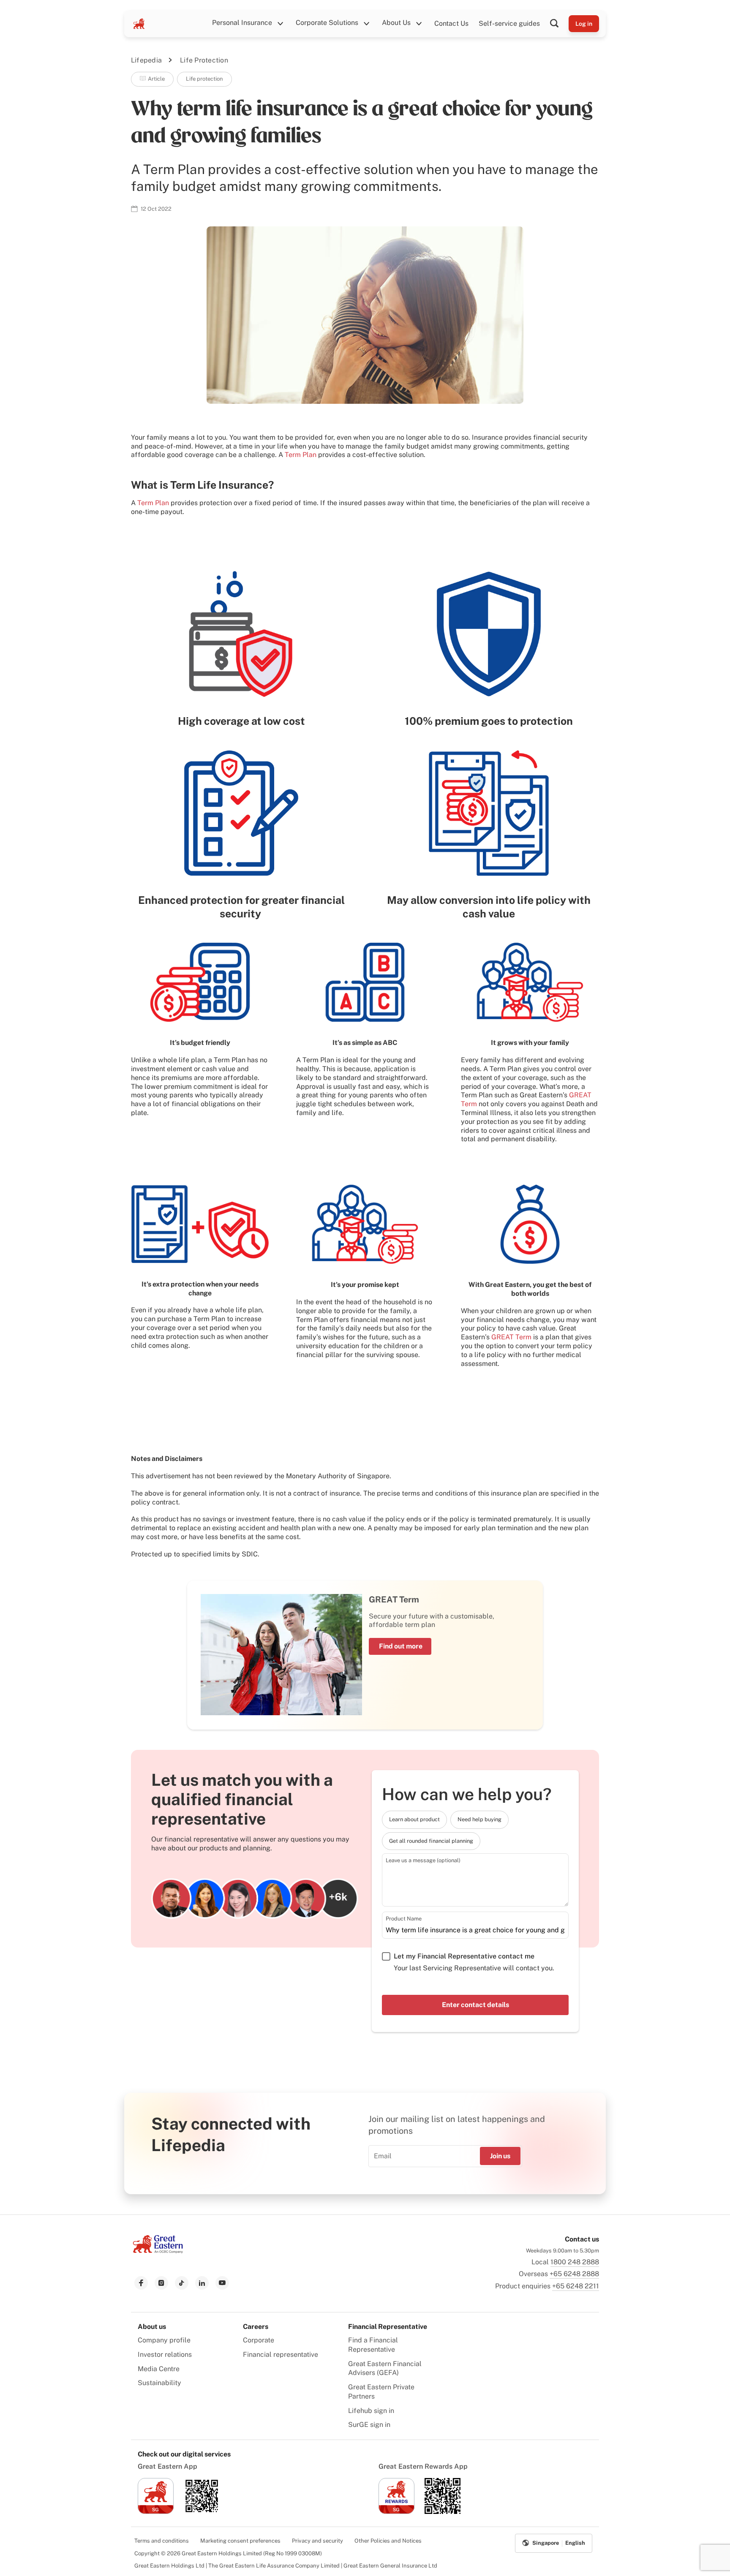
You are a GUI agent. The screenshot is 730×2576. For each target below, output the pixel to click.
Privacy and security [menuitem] (317, 2541)
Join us (500, 2156)
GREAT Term (511, 1337)
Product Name (404, 1919)
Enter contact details (475, 2005)
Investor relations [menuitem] (165, 2354)
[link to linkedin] (202, 2283)
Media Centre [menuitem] (159, 2369)
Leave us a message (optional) (423, 1860)
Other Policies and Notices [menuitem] (388, 2541)
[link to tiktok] (182, 2283)
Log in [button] (584, 24)
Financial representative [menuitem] (281, 2354)
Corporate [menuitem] (259, 2340)
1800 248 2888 (575, 2262)
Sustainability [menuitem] (159, 2383)
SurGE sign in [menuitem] (369, 2425)
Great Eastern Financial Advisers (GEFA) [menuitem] (385, 2368)
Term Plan (301, 455)
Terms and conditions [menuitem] (162, 2541)
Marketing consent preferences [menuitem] (240, 2541)
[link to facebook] (141, 2283)
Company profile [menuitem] (164, 2340)
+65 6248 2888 (574, 2274)
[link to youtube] (222, 2283)
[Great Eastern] (139, 24)
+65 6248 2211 (576, 2286)
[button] (559, 24)
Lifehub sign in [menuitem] (371, 2411)
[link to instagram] (161, 2283)
